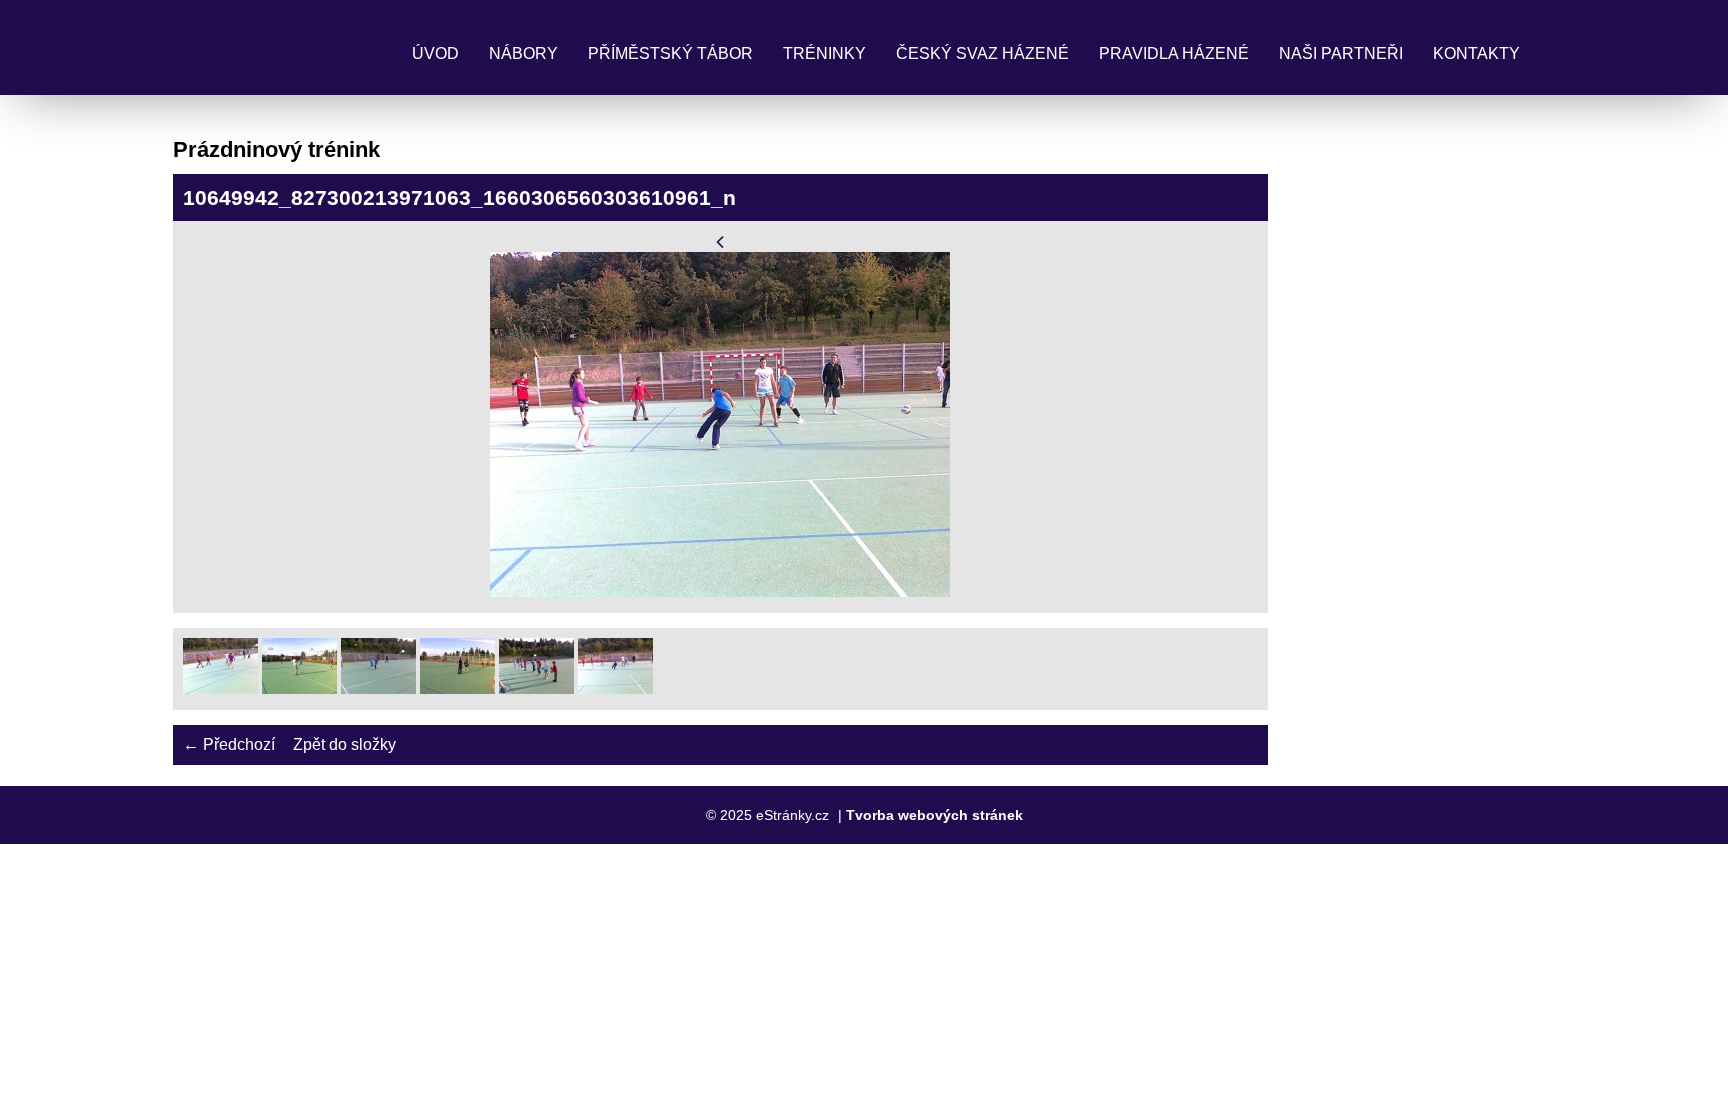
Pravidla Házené (1174, 53)
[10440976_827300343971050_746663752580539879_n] (378, 688)
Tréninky (824, 53)
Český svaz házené (982, 53)
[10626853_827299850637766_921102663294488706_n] (536, 688)
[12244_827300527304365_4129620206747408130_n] (220, 688)
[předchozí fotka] (720, 241)
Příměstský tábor (670, 53)
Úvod (435, 53)
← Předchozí (229, 744)
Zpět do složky (344, 744)
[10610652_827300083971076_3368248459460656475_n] (457, 688)
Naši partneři (1341, 53)
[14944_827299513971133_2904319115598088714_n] (299, 688)
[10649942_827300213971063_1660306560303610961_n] (615, 688)
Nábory (523, 53)
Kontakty (1476, 53)
